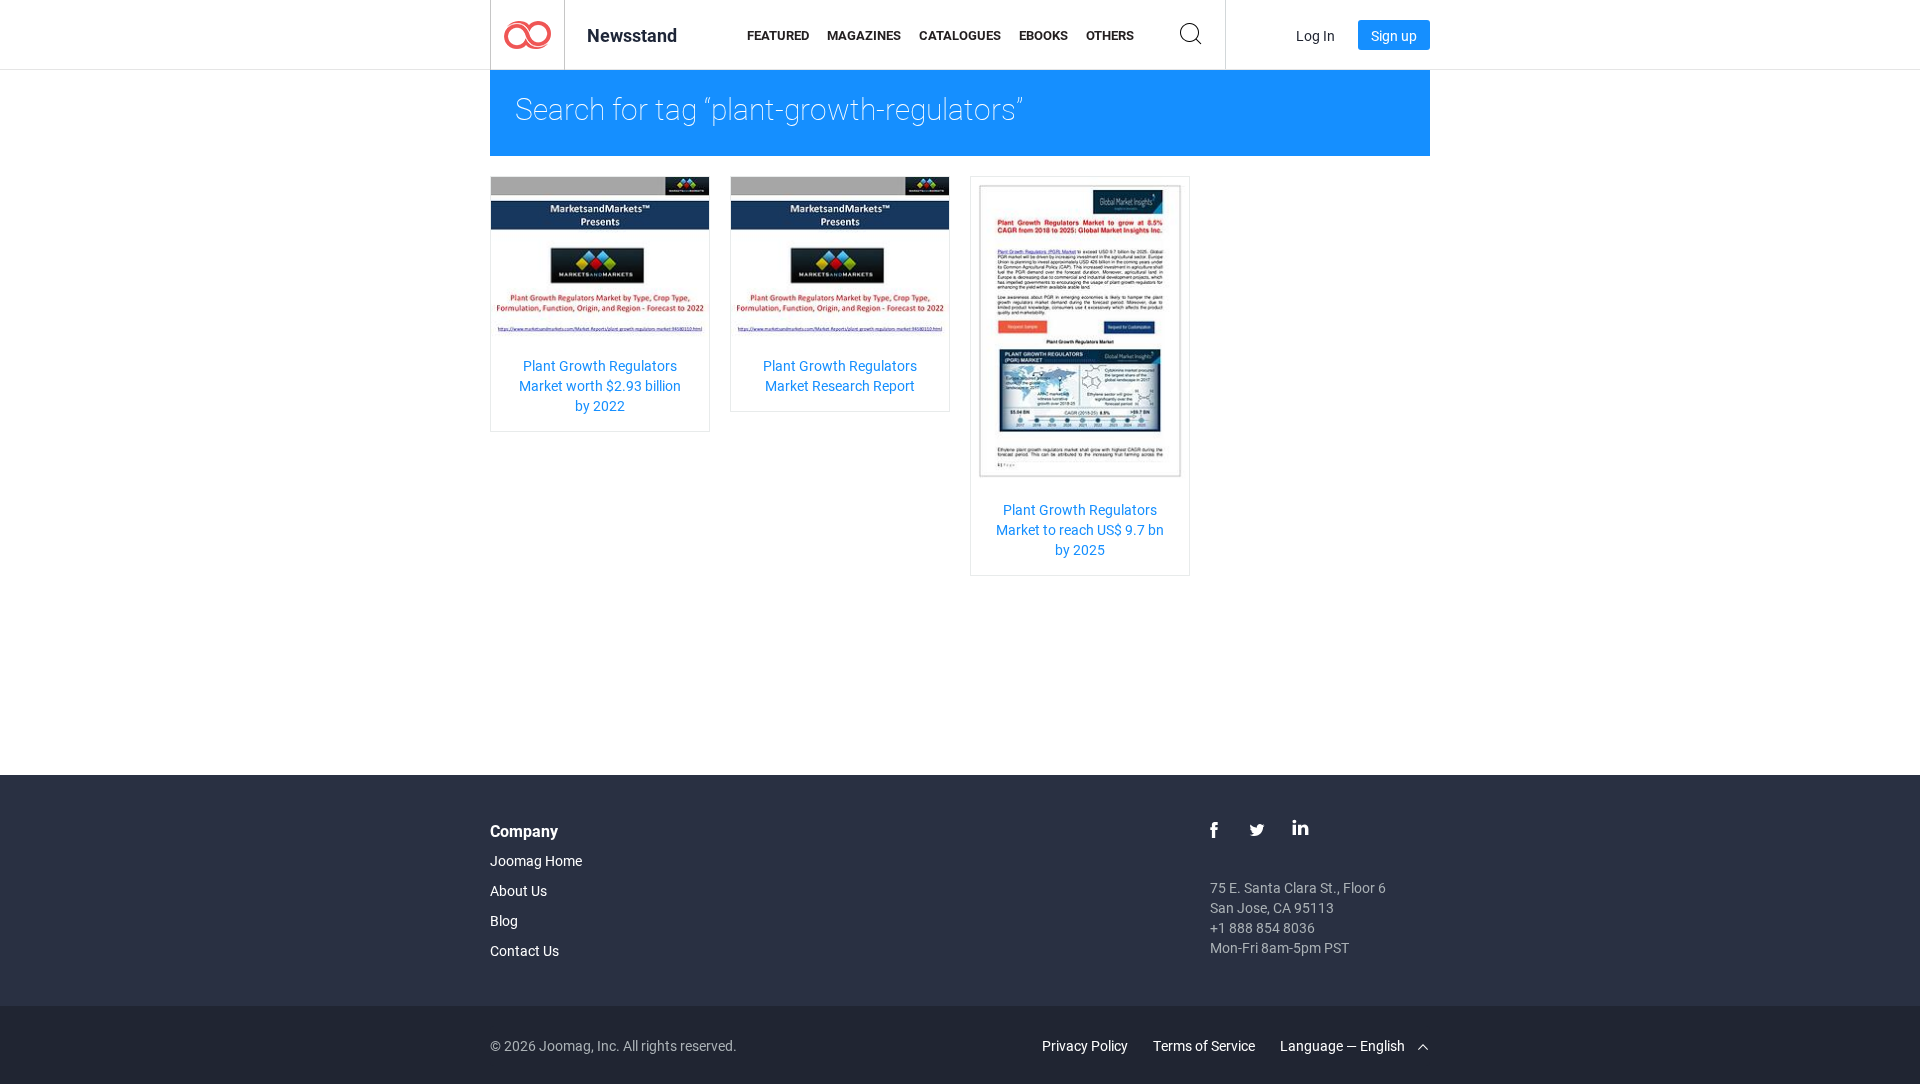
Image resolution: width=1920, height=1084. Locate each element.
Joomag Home (536, 860)
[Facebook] (1214, 830)
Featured (778, 35)
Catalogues (960, 35)
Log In (1315, 35)
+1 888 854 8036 (1262, 927)
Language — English (1344, 1045)
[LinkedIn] (1300, 830)
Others (1110, 35)
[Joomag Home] (527, 33)
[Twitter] (1257, 830)
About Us (518, 890)
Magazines (864, 35)
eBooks (1043, 35)
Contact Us (524, 950)
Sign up (1394, 35)
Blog (504, 920)
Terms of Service (1204, 1045)
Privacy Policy (1085, 1045)
